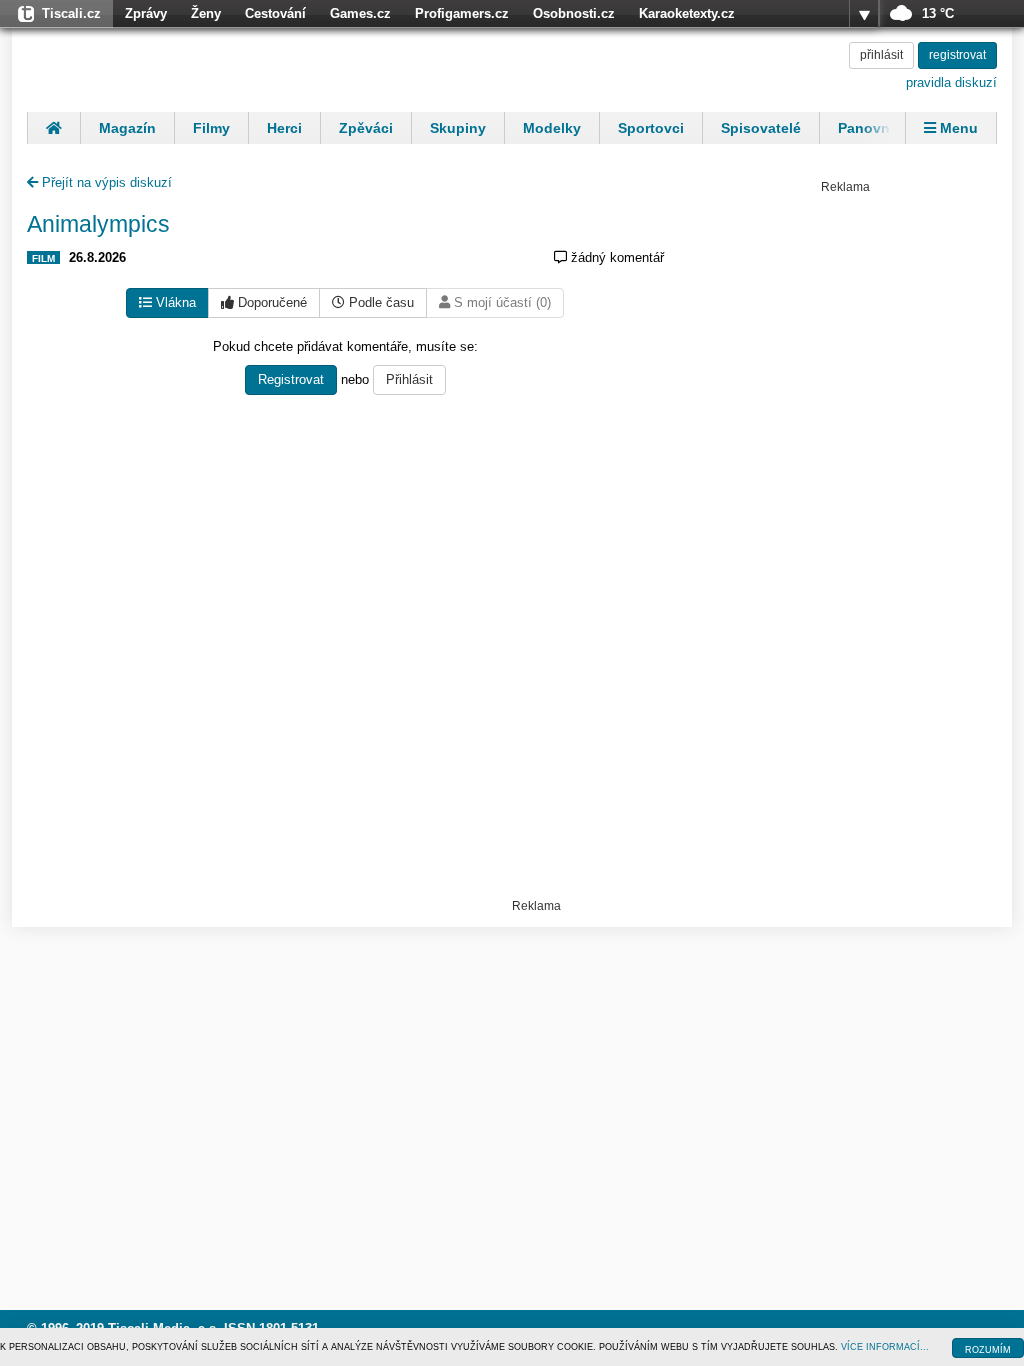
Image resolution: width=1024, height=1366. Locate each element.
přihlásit (881, 55)
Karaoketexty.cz (687, 13)
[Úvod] (53, 128)
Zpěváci (366, 128)
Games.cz (360, 13)
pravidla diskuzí (951, 82)
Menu (957, 128)
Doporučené (270, 302)
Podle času (379, 302)
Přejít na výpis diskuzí (105, 182)
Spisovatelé (761, 128)
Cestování (275, 13)
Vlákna (174, 302)
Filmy (211, 128)
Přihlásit (409, 379)
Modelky (552, 128)
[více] (864, 14)
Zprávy (146, 13)
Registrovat (291, 379)
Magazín (127, 128)
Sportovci (651, 128)
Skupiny (458, 128)
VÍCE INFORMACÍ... (885, 1347)
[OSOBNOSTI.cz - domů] (157, 67)
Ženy (206, 13)
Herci (284, 128)
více (864, 14)
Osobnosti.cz (574, 13)
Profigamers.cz (462, 13)
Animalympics (98, 224)
